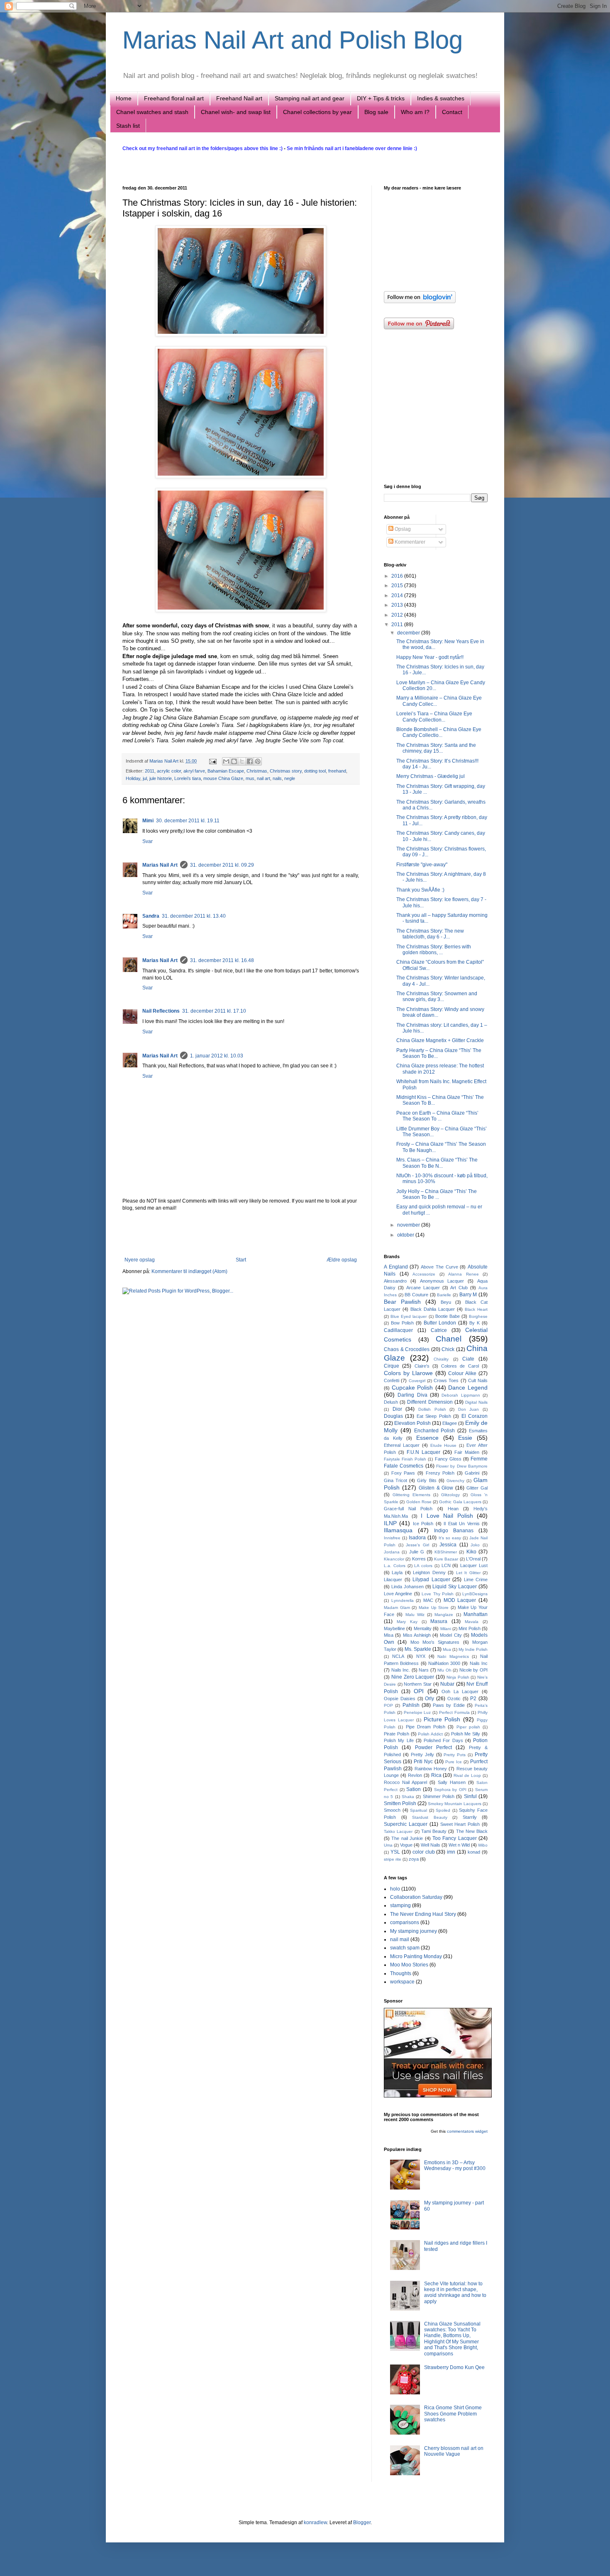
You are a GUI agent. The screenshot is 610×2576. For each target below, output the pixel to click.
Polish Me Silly (466, 1734)
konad (474, 1852)
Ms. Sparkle (418, 1649)
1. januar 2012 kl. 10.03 (217, 1056)
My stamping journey (414, 1931)
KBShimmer (446, 1552)
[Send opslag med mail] (212, 761)
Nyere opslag (140, 1260)
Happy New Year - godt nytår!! (430, 657)
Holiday (133, 778)
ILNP (390, 1523)
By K (475, 1323)
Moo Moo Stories (409, 1965)
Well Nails (431, 1845)
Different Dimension (430, 1402)
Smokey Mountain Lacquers (455, 1804)
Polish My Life (399, 1740)
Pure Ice (454, 1762)
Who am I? (415, 112)
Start (241, 1260)
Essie (465, 1438)
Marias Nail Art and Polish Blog (293, 40)
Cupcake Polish (412, 1388)
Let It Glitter (468, 1573)
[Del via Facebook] (250, 761)
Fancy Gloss (448, 1459)
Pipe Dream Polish (426, 1727)
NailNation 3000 (444, 1663)
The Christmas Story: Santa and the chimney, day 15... (436, 748)
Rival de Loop (467, 1775)
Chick (448, 1349)
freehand (337, 771)
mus (250, 778)
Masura (439, 1621)
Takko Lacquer (398, 1831)
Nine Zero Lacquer (413, 1677)
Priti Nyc (423, 1762)
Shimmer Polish (439, 1796)
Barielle (444, 1295)
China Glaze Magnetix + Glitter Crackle (440, 1040)
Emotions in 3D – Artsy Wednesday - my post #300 (455, 2165)
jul (145, 778)
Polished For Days (443, 1740)
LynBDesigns (475, 1594)
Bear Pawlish (402, 1302)
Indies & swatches (441, 98)
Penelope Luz (417, 1712)
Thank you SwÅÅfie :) (420, 890)
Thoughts (401, 1973)
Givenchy (455, 1481)
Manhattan (476, 1614)
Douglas (393, 1416)
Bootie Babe (448, 1316)
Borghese (478, 1316)
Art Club (459, 1288)
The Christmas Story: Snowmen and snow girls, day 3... (437, 996)
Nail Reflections (161, 1011)
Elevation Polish (412, 1423)
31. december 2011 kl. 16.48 (222, 960)
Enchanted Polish (435, 1431)
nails (277, 778)
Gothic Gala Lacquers (460, 1502)
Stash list (128, 126)
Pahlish (411, 1705)
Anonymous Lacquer (442, 1281)
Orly (429, 1699)
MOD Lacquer (460, 1600)
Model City (451, 1635)
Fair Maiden (467, 1452)
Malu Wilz (415, 1615)
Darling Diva (412, 1395)
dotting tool (315, 771)
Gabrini (472, 1473)
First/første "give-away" (422, 865)
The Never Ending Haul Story (423, 1914)
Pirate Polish (396, 1734)
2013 (398, 605)
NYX (421, 1656)
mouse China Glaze (223, 778)
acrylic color (169, 771)
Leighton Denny (429, 1572)
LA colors (423, 1566)
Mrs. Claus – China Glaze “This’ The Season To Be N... (437, 1163)
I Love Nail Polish (447, 1516)
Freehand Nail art (239, 98)
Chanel (449, 1339)
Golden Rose (419, 1502)
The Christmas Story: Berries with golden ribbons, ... (434, 950)
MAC (428, 1600)
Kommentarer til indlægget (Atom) (189, 1271)
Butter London (440, 1323)
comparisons (405, 1922)
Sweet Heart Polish (460, 1824)
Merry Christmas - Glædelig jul (431, 776)
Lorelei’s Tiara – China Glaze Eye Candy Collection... (434, 717)
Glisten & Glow (436, 1488)
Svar (148, 841)
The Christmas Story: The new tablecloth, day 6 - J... (430, 934)
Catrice (439, 1330)
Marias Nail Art (165, 761)
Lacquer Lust (474, 1565)
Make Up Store (434, 1608)
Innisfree (392, 1538)
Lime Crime (476, 1580)
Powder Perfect (433, 1747)
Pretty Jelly (422, 1755)
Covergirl (417, 1381)
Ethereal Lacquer (402, 1445)
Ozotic (454, 1699)
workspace (402, 1982)
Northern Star (418, 1684)
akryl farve (194, 771)
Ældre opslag (342, 1260)
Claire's (422, 1366)
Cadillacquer (398, 1330)
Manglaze (444, 1615)
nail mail (400, 1939)
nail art (264, 778)
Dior (397, 1409)
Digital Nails (476, 1402)
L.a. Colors (395, 1566)
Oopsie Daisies (400, 1699)
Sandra (151, 916)
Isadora (417, 1538)
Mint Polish (469, 1628)
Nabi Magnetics (453, 1656)
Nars (424, 1670)
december (409, 633)
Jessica (448, 1545)
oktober (406, 1235)
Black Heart (476, 1309)
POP (388, 1705)
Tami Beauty (434, 1831)
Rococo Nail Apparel (405, 1782)
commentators (460, 2131)
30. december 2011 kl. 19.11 (188, 821)
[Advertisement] (241, 1234)
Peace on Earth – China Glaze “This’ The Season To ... (437, 1116)
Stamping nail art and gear (310, 98)
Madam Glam (397, 1608)
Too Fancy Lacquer (455, 1838)
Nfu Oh (444, 1670)
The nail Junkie (407, 1838)
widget (481, 2131)
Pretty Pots (455, 1755)
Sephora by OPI (450, 1790)
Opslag (402, 529)
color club (424, 1852)
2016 (398, 576)
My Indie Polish (473, 1649)
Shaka (408, 1797)
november (409, 1225)
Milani (446, 1629)
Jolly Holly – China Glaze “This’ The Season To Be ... (437, 1194)
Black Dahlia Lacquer (433, 1309)
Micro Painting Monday (416, 1956)
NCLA (398, 1656)
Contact (452, 112)
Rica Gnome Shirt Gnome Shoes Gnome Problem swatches (453, 2414)
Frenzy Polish (440, 1473)
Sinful (470, 1796)
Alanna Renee (464, 1274)
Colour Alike (462, 1373)
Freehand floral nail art (174, 98)
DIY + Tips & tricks (381, 98)
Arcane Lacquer (423, 1288)
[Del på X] (242, 761)
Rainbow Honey (431, 1769)
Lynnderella (403, 1600)
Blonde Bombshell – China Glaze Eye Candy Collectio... (439, 732)
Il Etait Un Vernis (461, 1524)
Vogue (406, 1845)
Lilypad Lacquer (431, 1580)
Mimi (148, 821)
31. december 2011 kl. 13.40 (194, 916)
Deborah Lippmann (461, 1395)
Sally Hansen (452, 1782)
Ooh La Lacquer (460, 1691)
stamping (400, 1905)
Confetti (392, 1380)
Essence (427, 1438)
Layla (397, 1572)
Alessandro (395, 1281)
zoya (414, 1859)
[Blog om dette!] (234, 761)
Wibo (483, 1845)
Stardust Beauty (430, 1817)
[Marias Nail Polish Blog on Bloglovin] (420, 301)
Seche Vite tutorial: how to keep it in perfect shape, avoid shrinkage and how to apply (455, 2293)
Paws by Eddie (449, 1705)
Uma (388, 1845)
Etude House (444, 1445)
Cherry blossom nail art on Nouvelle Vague (454, 2451)
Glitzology (450, 1495)
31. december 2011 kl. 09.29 (222, 865)
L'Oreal (473, 1559)
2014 (398, 595)
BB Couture (416, 1295)
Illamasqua (398, 1530)
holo (395, 1889)
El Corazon (475, 1416)
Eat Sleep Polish (434, 1416)
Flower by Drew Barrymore (462, 1466)
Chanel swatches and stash (152, 112)
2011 (150, 771)
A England (396, 1267)
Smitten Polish (400, 1803)
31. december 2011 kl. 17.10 (214, 1011)
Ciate (468, 1359)
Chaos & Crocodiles (407, 1349)
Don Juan (469, 1409)
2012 (398, 615)
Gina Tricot (395, 1480)
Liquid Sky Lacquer (455, 1587)
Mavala (472, 1622)
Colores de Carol (460, 1366)
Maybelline (394, 1628)
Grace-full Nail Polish (408, 1509)
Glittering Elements (411, 1495)
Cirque (392, 1366)
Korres (419, 1559)
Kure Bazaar (446, 1559)
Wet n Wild (459, 1845)
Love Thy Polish (438, 1594)
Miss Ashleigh (417, 1635)
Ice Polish (423, 1524)
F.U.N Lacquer (423, 1452)
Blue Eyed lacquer (409, 1316)
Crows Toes (446, 1380)
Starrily (470, 1817)
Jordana (392, 1552)
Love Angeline (398, 1594)
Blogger (362, 2523)
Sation (414, 1789)
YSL (395, 1852)
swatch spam (405, 1948)
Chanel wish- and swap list (236, 112)
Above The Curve (439, 1267)
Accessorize (424, 1274)
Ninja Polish (458, 1677)
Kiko (471, 1552)
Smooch (392, 1810)
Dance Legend (468, 1388)
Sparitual (418, 1810)
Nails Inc (479, 1663)
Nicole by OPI (473, 1670)
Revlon (415, 1775)
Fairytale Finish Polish (405, 1459)
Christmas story (286, 771)
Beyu (446, 1302)
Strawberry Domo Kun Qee (454, 2367)
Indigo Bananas (454, 1531)
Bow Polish (402, 1323)
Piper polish (468, 1727)
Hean (453, 1509)
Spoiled (443, 1810)
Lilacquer (393, 1580)
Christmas (257, 771)
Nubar (447, 1684)
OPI (419, 1691)
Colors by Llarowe (408, 1373)
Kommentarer (409, 542)
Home (124, 98)
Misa (389, 1635)
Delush (391, 1402)
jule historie (161, 778)
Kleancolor (394, 1559)
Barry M (468, 1295)
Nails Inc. (401, 1670)
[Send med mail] (226, 761)
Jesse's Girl (417, 1545)
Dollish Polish (432, 1409)
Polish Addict (430, 1734)
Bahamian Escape (226, 771)
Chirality (441, 1359)
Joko (475, 1545)
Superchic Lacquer (406, 1824)
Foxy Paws (403, 1473)
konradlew (315, 2523)
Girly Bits (427, 1480)
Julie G (417, 1552)
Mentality (423, 1628)
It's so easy (450, 1538)
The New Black (472, 1831)
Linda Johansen (407, 1587)
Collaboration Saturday (416, 1897)
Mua (447, 1649)
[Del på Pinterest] (258, 761)
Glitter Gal (477, 1488)
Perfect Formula (454, 1712)
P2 (473, 1699)
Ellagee (450, 1423)
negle (290, 778)
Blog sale (376, 112)
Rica (436, 1775)
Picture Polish (442, 1719)
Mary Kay (407, 1622)
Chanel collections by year (317, 112)
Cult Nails (478, 1380)
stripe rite (393, 1859)
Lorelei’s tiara (188, 778)
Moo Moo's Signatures (435, 1642)
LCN (446, 1565)
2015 (398, 586)
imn (451, 1852)
